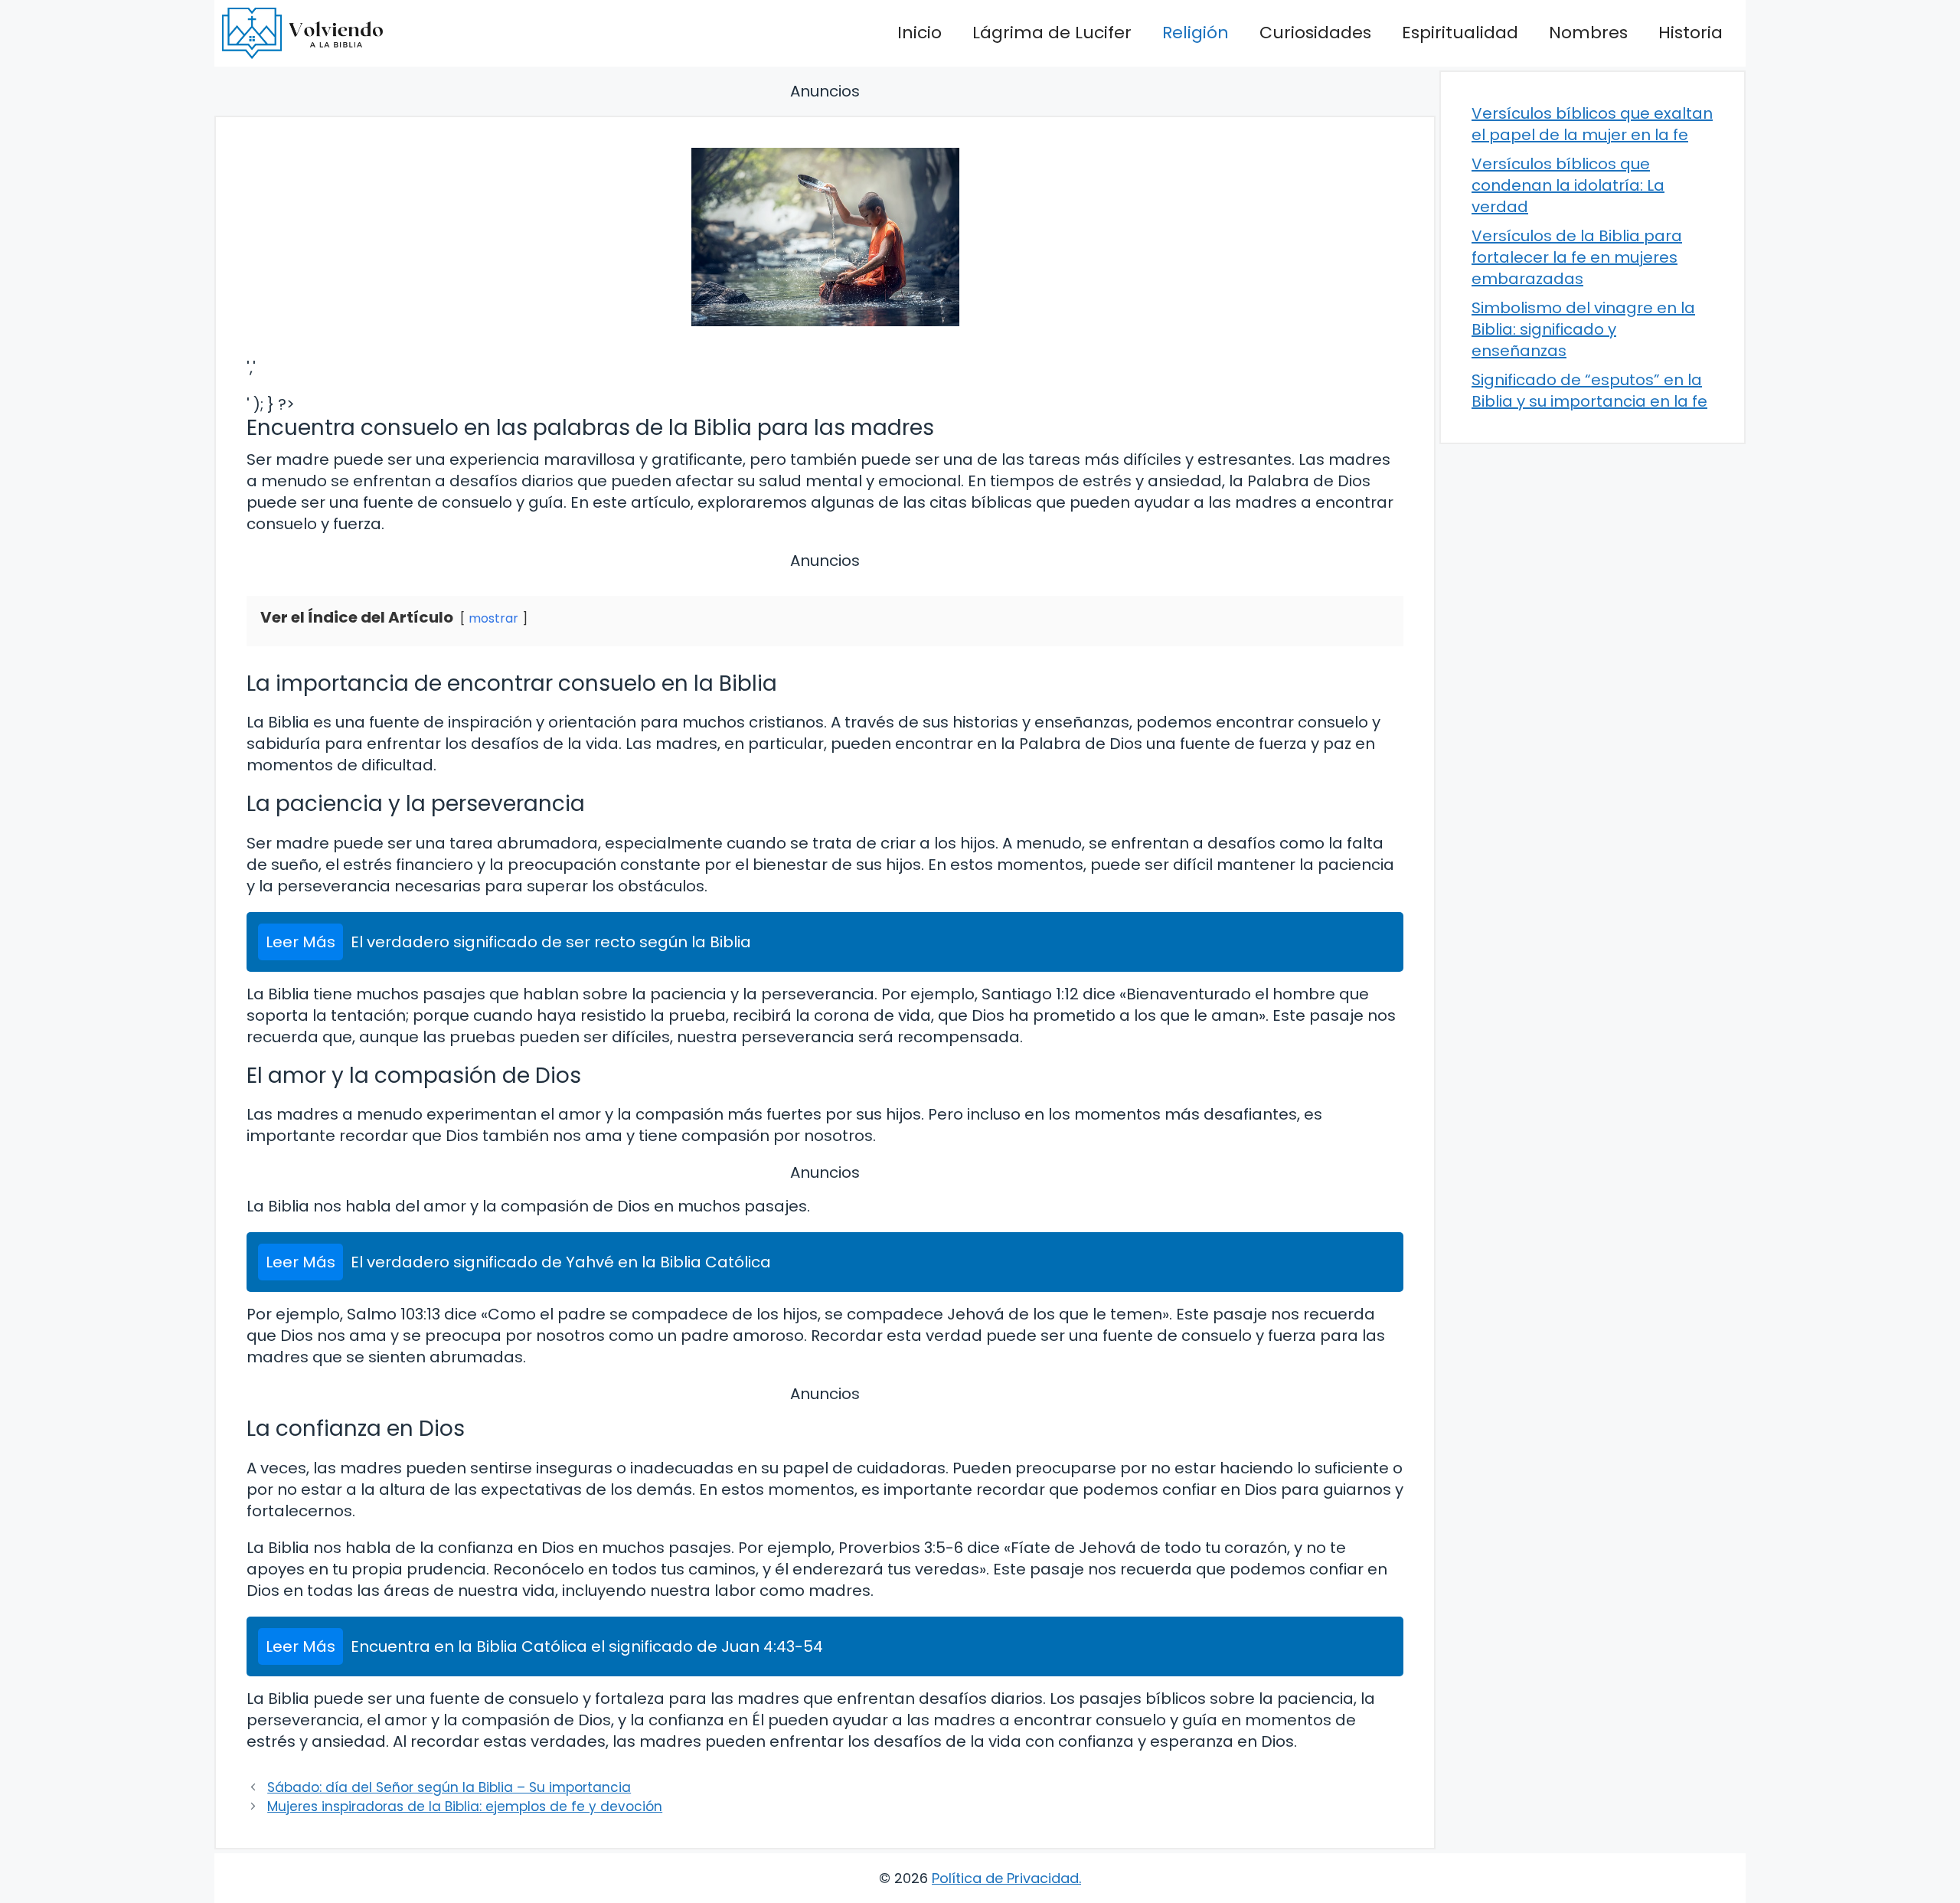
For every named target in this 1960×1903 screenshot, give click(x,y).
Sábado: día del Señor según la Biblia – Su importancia (449, 1787)
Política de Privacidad (1005, 1878)
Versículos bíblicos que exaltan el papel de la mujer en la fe (1592, 124)
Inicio (920, 33)
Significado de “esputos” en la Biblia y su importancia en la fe (1589, 391)
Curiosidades (1315, 33)
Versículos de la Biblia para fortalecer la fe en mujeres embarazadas (1577, 257)
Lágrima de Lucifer (1052, 33)
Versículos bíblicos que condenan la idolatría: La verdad (1568, 185)
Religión (1196, 33)
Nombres (1588, 33)
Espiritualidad (1460, 33)
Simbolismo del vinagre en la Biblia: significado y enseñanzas (1583, 329)
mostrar (493, 618)
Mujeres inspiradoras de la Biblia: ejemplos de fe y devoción (465, 1807)
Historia (1690, 33)
